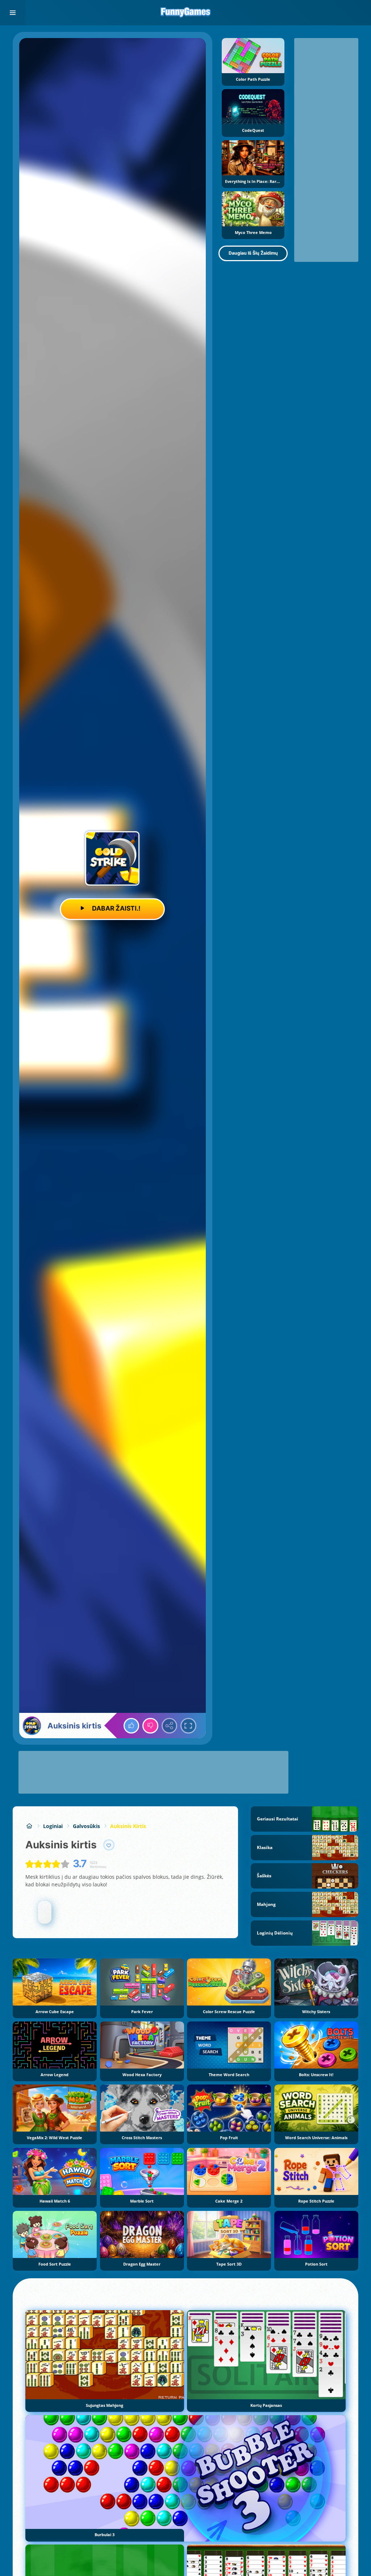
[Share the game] (170, 1726)
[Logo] (185, 13)
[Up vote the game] (132, 1726)
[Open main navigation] (13, 13)
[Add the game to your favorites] (109, 1845)
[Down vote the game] (150, 1726)
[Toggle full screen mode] (188, 1726)
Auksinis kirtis (128, 1826)
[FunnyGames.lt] (29, 1826)
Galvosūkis (86, 1826)
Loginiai (53, 1826)
